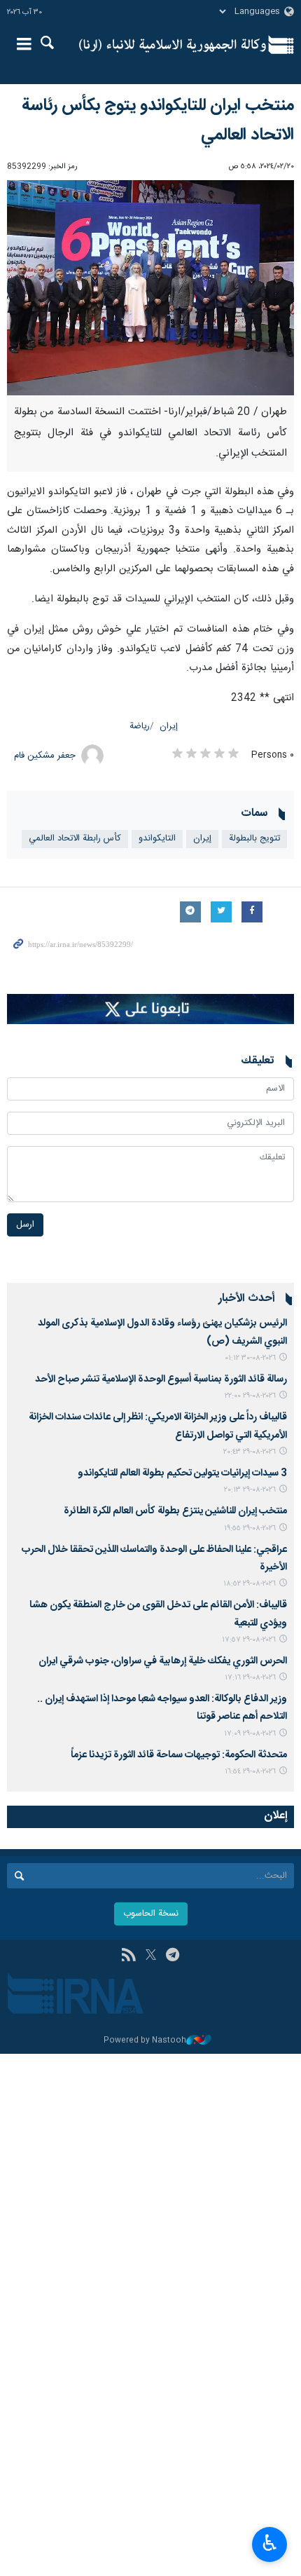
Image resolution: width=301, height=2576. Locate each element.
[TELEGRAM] (173, 1956)
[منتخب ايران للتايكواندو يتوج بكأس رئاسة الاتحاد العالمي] (150, 288)
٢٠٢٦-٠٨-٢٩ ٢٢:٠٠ (250, 1396)
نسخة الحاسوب (151, 1914)
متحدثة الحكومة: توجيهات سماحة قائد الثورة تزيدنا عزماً (179, 1755)
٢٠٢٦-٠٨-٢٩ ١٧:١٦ (250, 1678)
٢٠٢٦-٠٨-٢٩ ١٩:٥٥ (250, 1528)
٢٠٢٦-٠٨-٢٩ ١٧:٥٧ (249, 1640)
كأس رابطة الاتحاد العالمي (75, 839)
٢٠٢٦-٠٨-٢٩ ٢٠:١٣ (250, 1490)
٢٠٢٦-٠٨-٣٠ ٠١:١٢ (250, 1358)
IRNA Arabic (173, 46)
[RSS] (128, 1956)
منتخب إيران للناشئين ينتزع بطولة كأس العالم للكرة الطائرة (175, 1511)
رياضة (140, 727)
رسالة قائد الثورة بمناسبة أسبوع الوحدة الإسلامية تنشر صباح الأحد (161, 1379)
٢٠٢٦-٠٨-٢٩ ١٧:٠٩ (250, 1734)
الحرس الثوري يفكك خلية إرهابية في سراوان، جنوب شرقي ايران (163, 1661)
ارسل (25, 1225)
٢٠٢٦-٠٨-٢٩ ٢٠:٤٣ (250, 1452)
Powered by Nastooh (145, 2041)
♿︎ (270, 2543)
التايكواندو (157, 839)
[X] (151, 1956)
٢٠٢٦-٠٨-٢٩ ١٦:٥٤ (250, 1772)
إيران (169, 727)
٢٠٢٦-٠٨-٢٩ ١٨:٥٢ (250, 1584)
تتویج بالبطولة (254, 839)
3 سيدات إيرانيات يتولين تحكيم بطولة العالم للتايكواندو (182, 1473)
